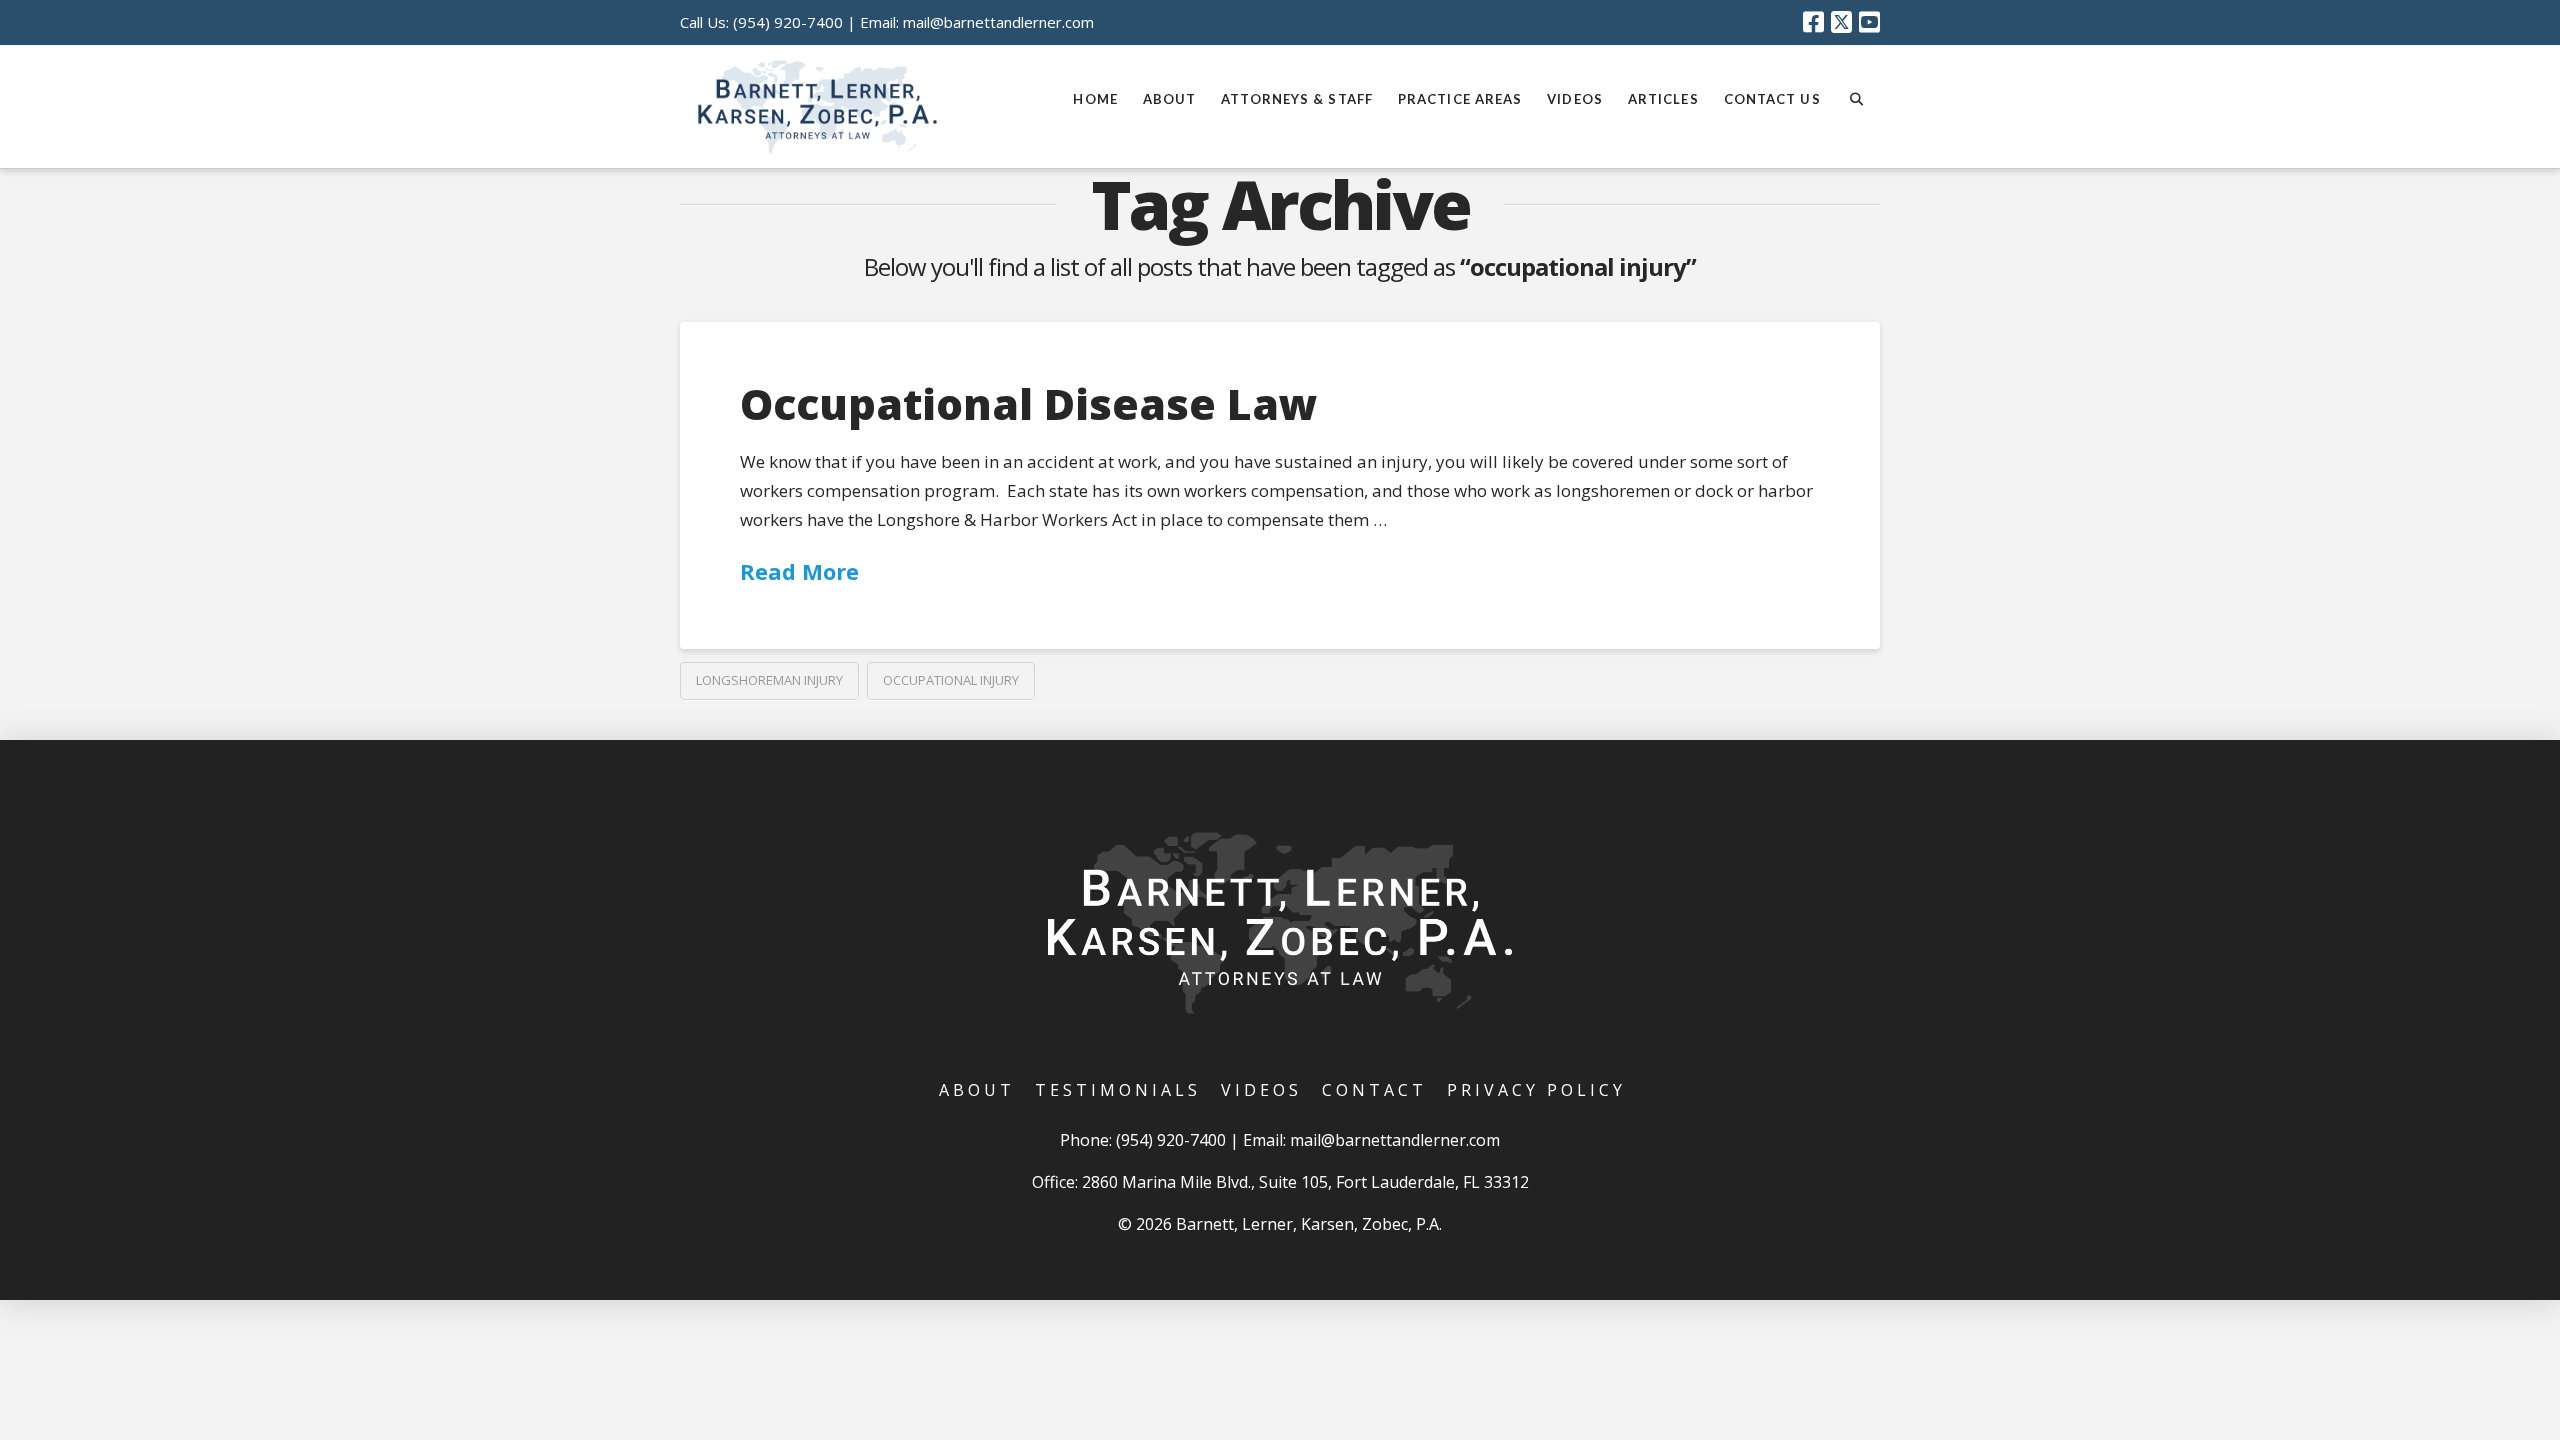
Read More (799, 571)
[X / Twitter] (1841, 22)
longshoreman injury (769, 680)
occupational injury (951, 680)
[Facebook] (1813, 22)
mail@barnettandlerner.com (998, 22)
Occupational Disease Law (1029, 403)
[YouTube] (1869, 22)
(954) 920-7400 (788, 22)
